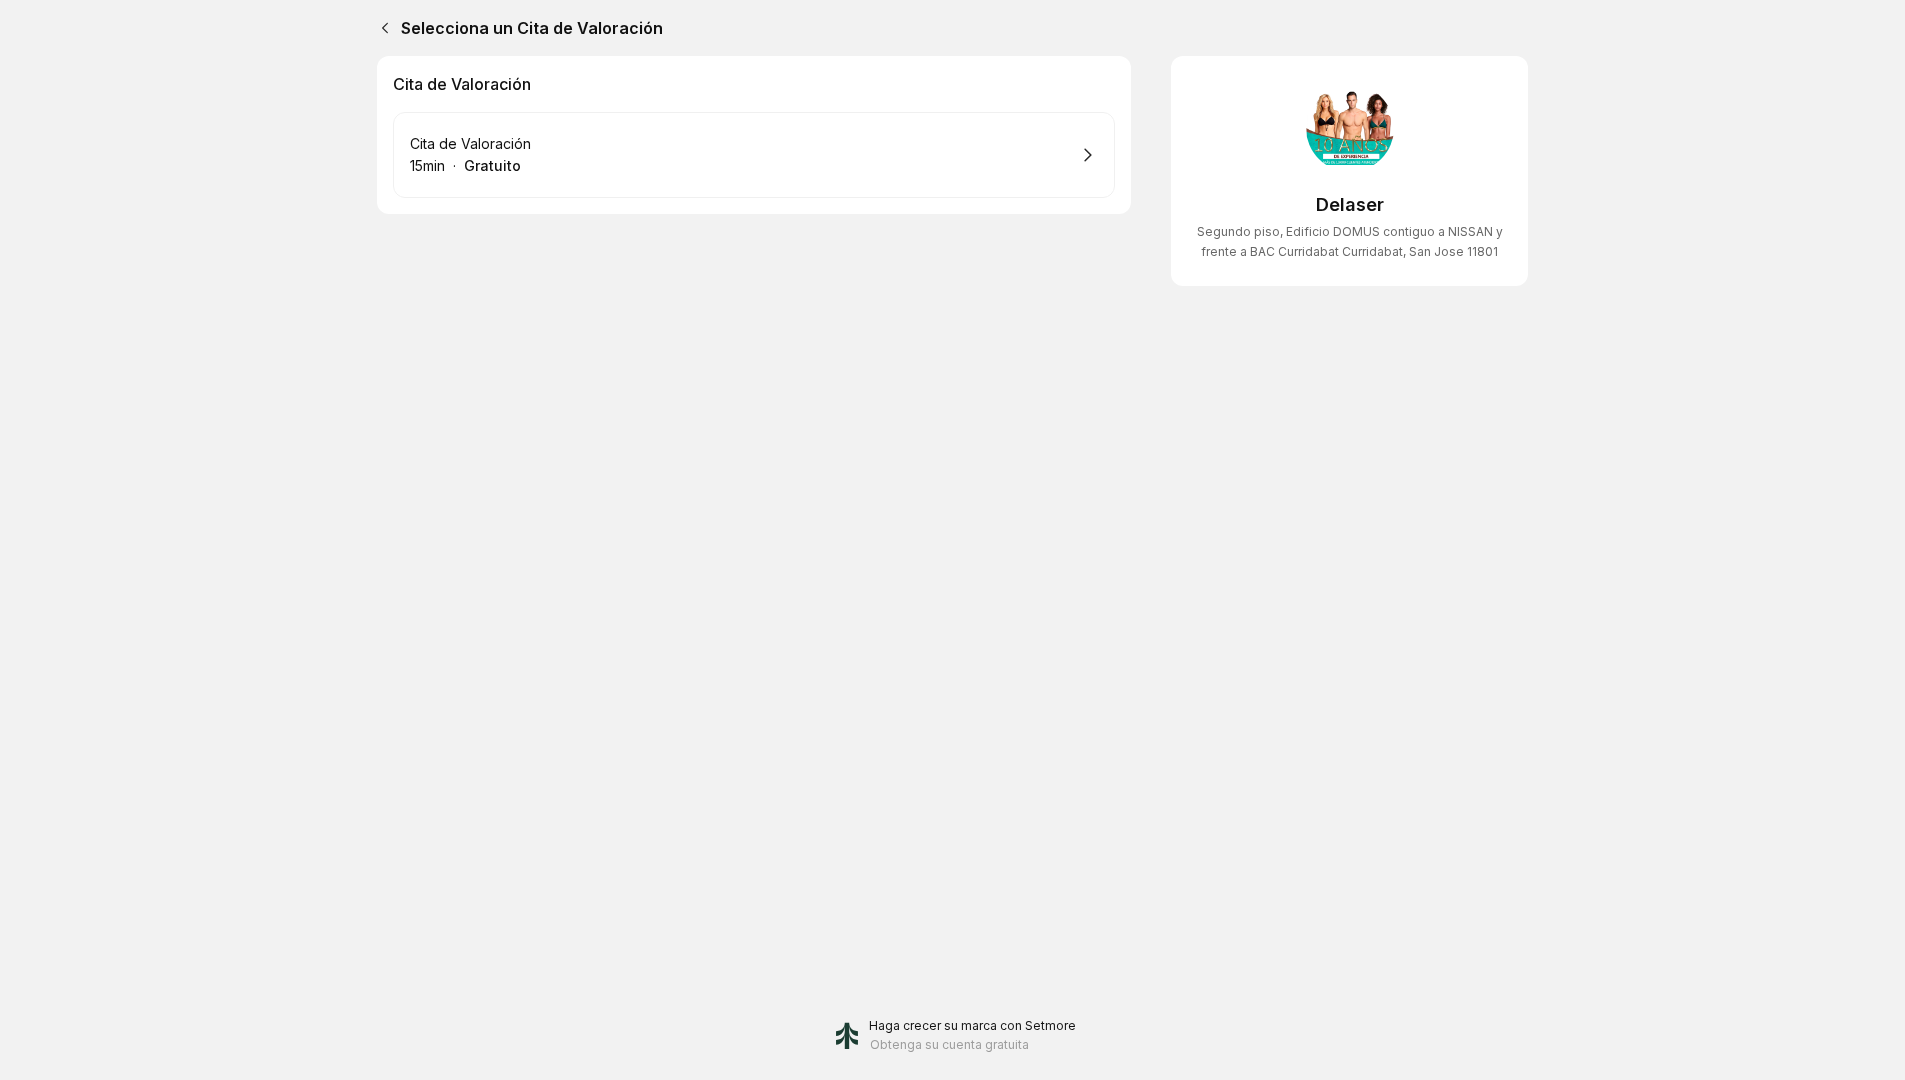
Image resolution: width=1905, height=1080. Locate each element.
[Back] (381, 28)
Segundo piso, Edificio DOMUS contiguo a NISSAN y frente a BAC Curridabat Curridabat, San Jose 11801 (1350, 241)
